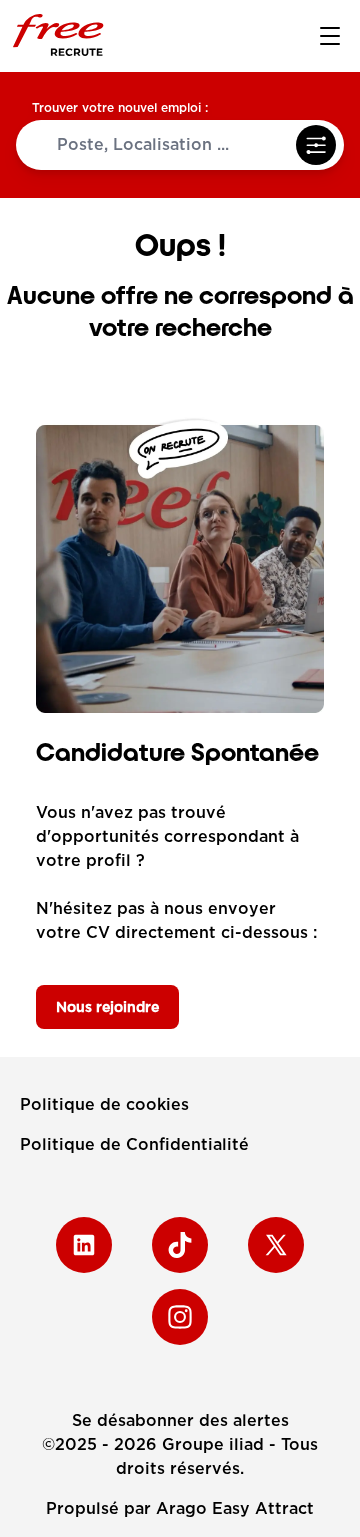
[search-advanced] (316, 145)
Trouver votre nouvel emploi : (120, 107)
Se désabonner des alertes (180, 1420)
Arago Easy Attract (235, 1508)
